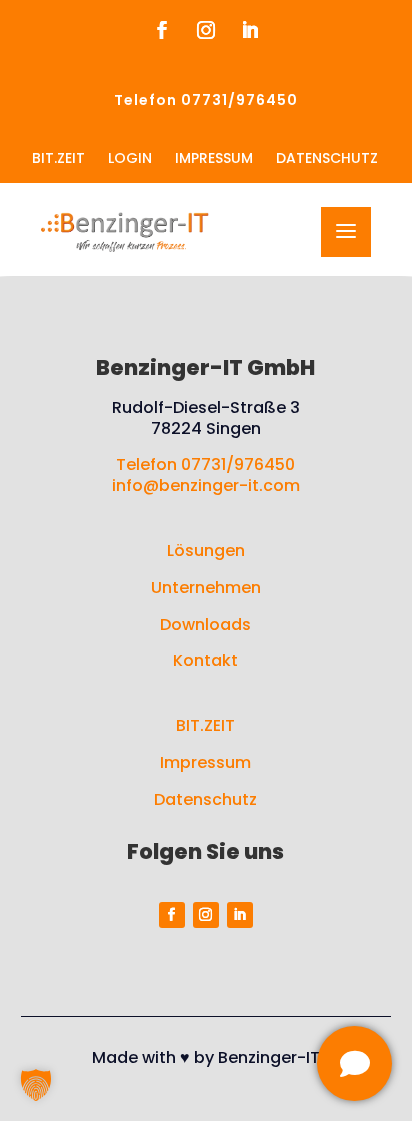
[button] (36, 1085)
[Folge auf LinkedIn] (250, 30)
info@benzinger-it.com (206, 485)
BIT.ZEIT (205, 725)
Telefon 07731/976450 (205, 464)
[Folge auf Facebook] (162, 30)
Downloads (205, 624)
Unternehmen (206, 587)
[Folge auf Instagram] (206, 30)
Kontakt (205, 660)
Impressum (205, 762)
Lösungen (206, 550)
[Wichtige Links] (354, 1063)
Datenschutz (205, 799)
